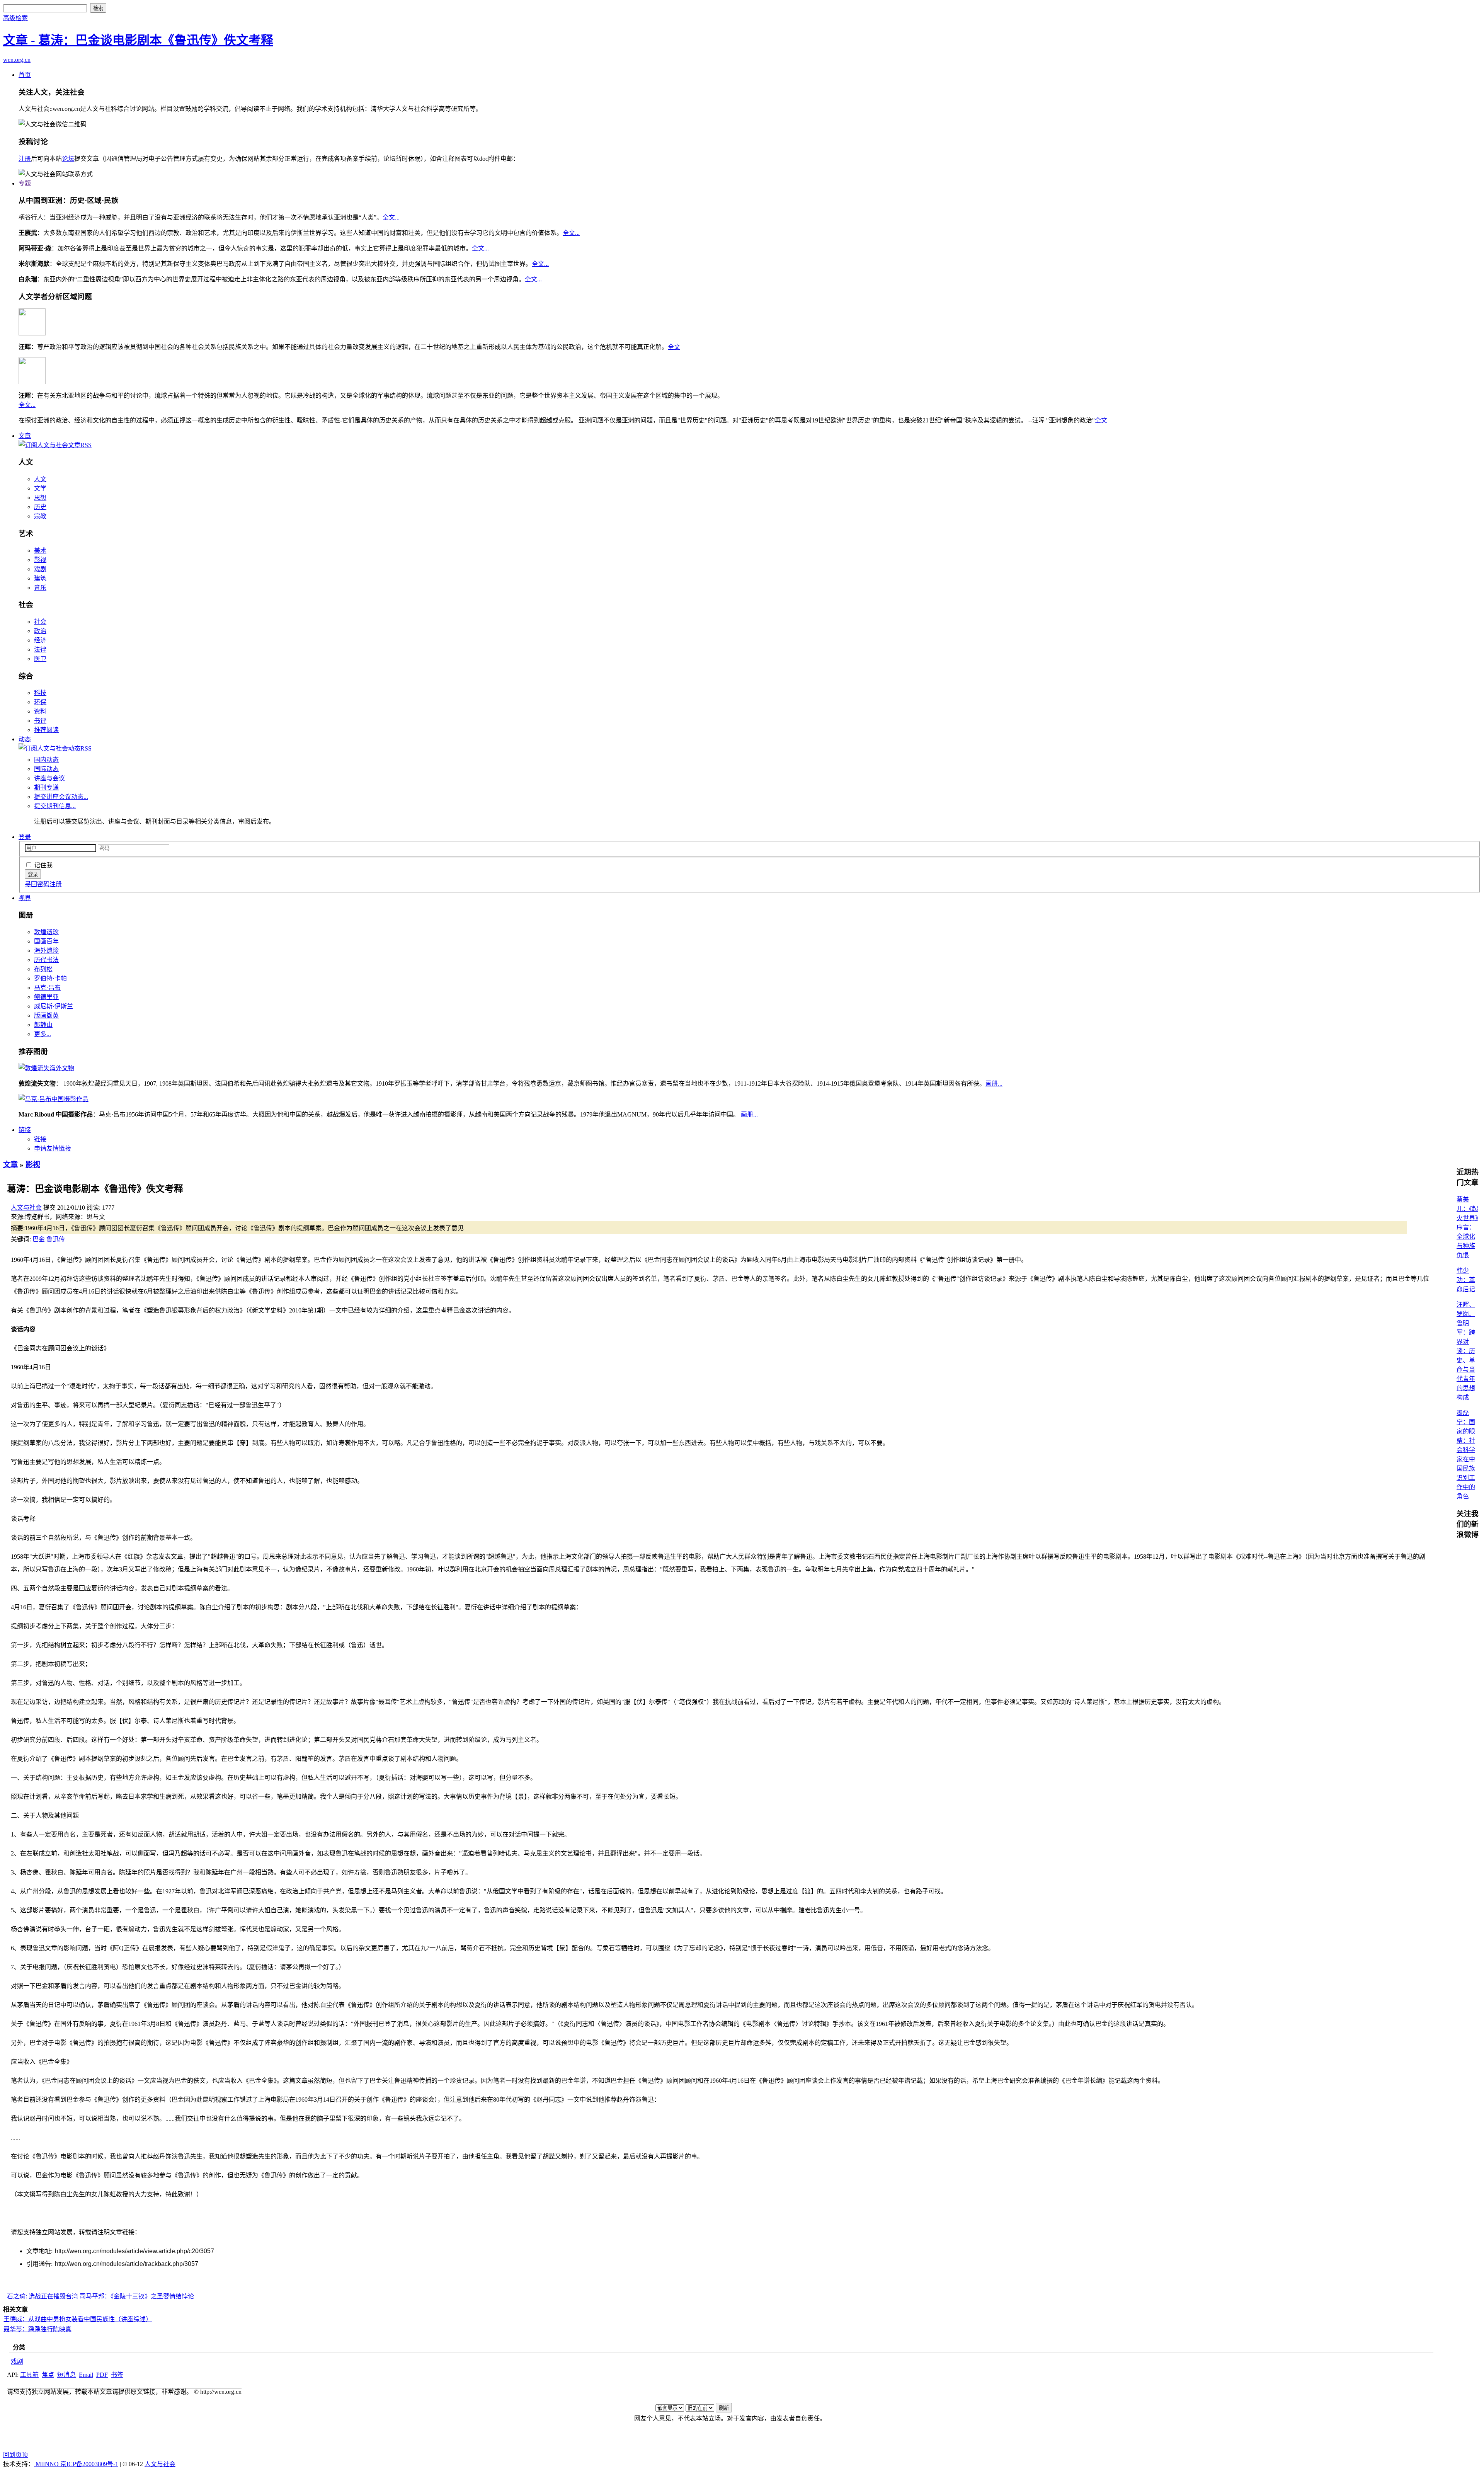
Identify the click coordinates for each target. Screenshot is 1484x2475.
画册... (994, 1083)
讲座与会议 (49, 778)
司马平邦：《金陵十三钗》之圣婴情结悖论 (137, 2296)
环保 (40, 702)
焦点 (48, 2375)
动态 (25, 739)
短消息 (66, 2375)
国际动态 (46, 769)
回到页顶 (15, 2455)
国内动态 (46, 760)
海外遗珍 (46, 951)
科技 (40, 693)
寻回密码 (37, 884)
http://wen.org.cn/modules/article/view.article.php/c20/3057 (134, 2251)
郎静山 (43, 1025)
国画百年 (46, 941)
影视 (40, 560)
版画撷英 (46, 1015)
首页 (25, 75)
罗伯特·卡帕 (50, 978)
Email (86, 2375)
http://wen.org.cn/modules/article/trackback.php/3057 (127, 2264)
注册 (25, 159)
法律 (40, 649)
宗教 (40, 516)
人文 (40, 479)
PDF (102, 2375)
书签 (117, 2375)
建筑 (40, 578)
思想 (40, 498)
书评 (40, 721)
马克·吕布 (47, 988)
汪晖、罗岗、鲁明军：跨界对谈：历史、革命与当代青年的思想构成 (1466, 1351)
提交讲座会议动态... (61, 797)
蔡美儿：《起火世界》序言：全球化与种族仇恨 (1467, 1227)
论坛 (68, 159)
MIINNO (47, 2464)
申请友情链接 (53, 1148)
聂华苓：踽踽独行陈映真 (37, 2329)
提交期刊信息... (55, 806)
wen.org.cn (17, 60)
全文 (674, 347)
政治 (40, 631)
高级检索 (15, 18)
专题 (25, 183)
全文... (391, 217)
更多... (43, 1034)
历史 (40, 507)
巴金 (39, 1239)
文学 (40, 488)
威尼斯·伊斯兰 (54, 1006)
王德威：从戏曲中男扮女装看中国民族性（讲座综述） (78, 2319)
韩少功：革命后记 (1466, 1280)
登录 (25, 837)
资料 (40, 711)
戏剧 (40, 569)
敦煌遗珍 (46, 932)
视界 (25, 898)
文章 (25, 436)
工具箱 (29, 2375)
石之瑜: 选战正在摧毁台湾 (43, 2296)
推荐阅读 (46, 730)
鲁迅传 (56, 1239)
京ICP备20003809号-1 (89, 2464)
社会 (40, 622)
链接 (25, 1130)
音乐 (40, 588)
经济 (40, 640)
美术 (40, 551)
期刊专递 (46, 787)
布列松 (43, 969)
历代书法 (46, 960)
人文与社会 (26, 1208)
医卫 (40, 659)
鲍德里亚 (46, 997)
